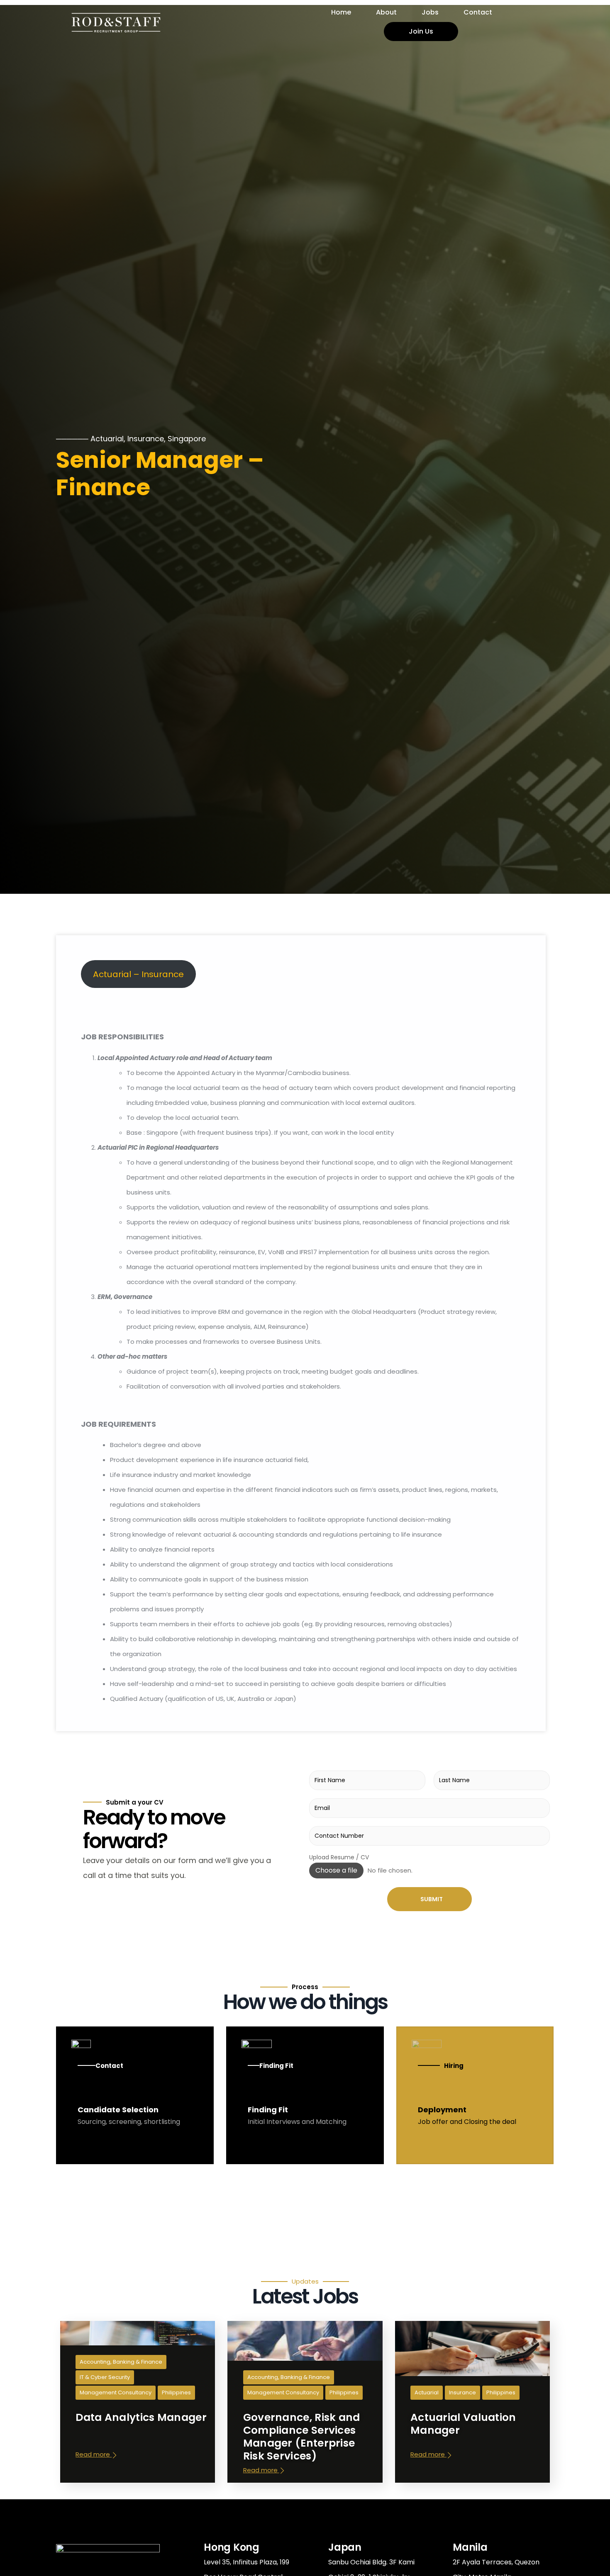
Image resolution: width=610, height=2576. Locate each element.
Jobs (430, 12)
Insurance (146, 439)
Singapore (187, 439)
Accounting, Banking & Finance (121, 2362)
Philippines (176, 2392)
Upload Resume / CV (339, 1857)
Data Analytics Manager (141, 2417)
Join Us (421, 31)
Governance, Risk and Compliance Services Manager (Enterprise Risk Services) (302, 2436)
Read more (94, 2454)
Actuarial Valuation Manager (463, 2423)
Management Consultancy (116, 2392)
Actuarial (107, 439)
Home (341, 12)
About (386, 12)
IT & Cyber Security (105, 2377)
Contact (478, 12)
